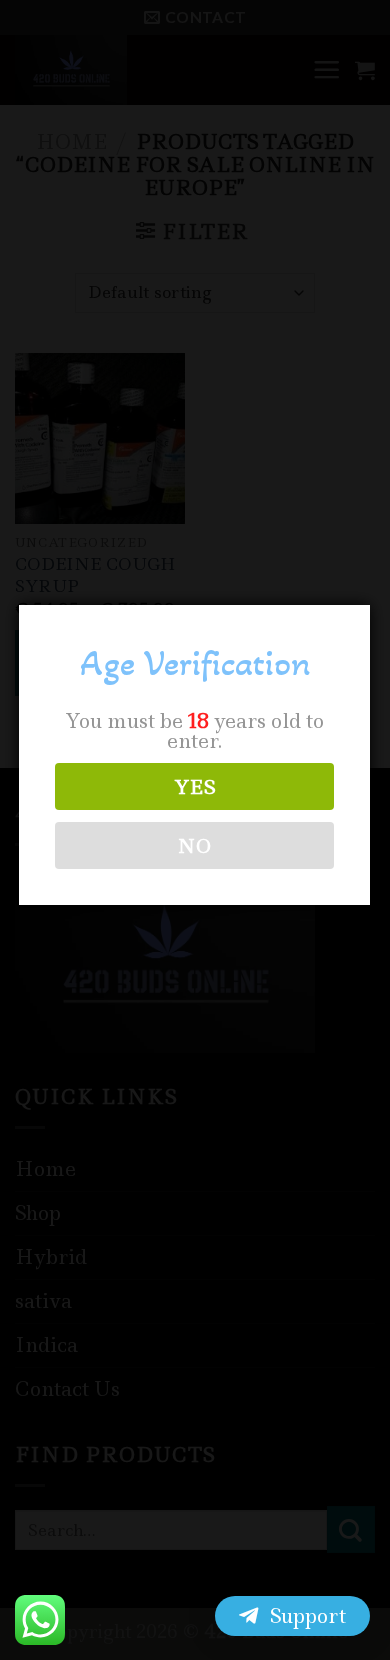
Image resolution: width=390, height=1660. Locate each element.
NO (195, 846)
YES (195, 787)
